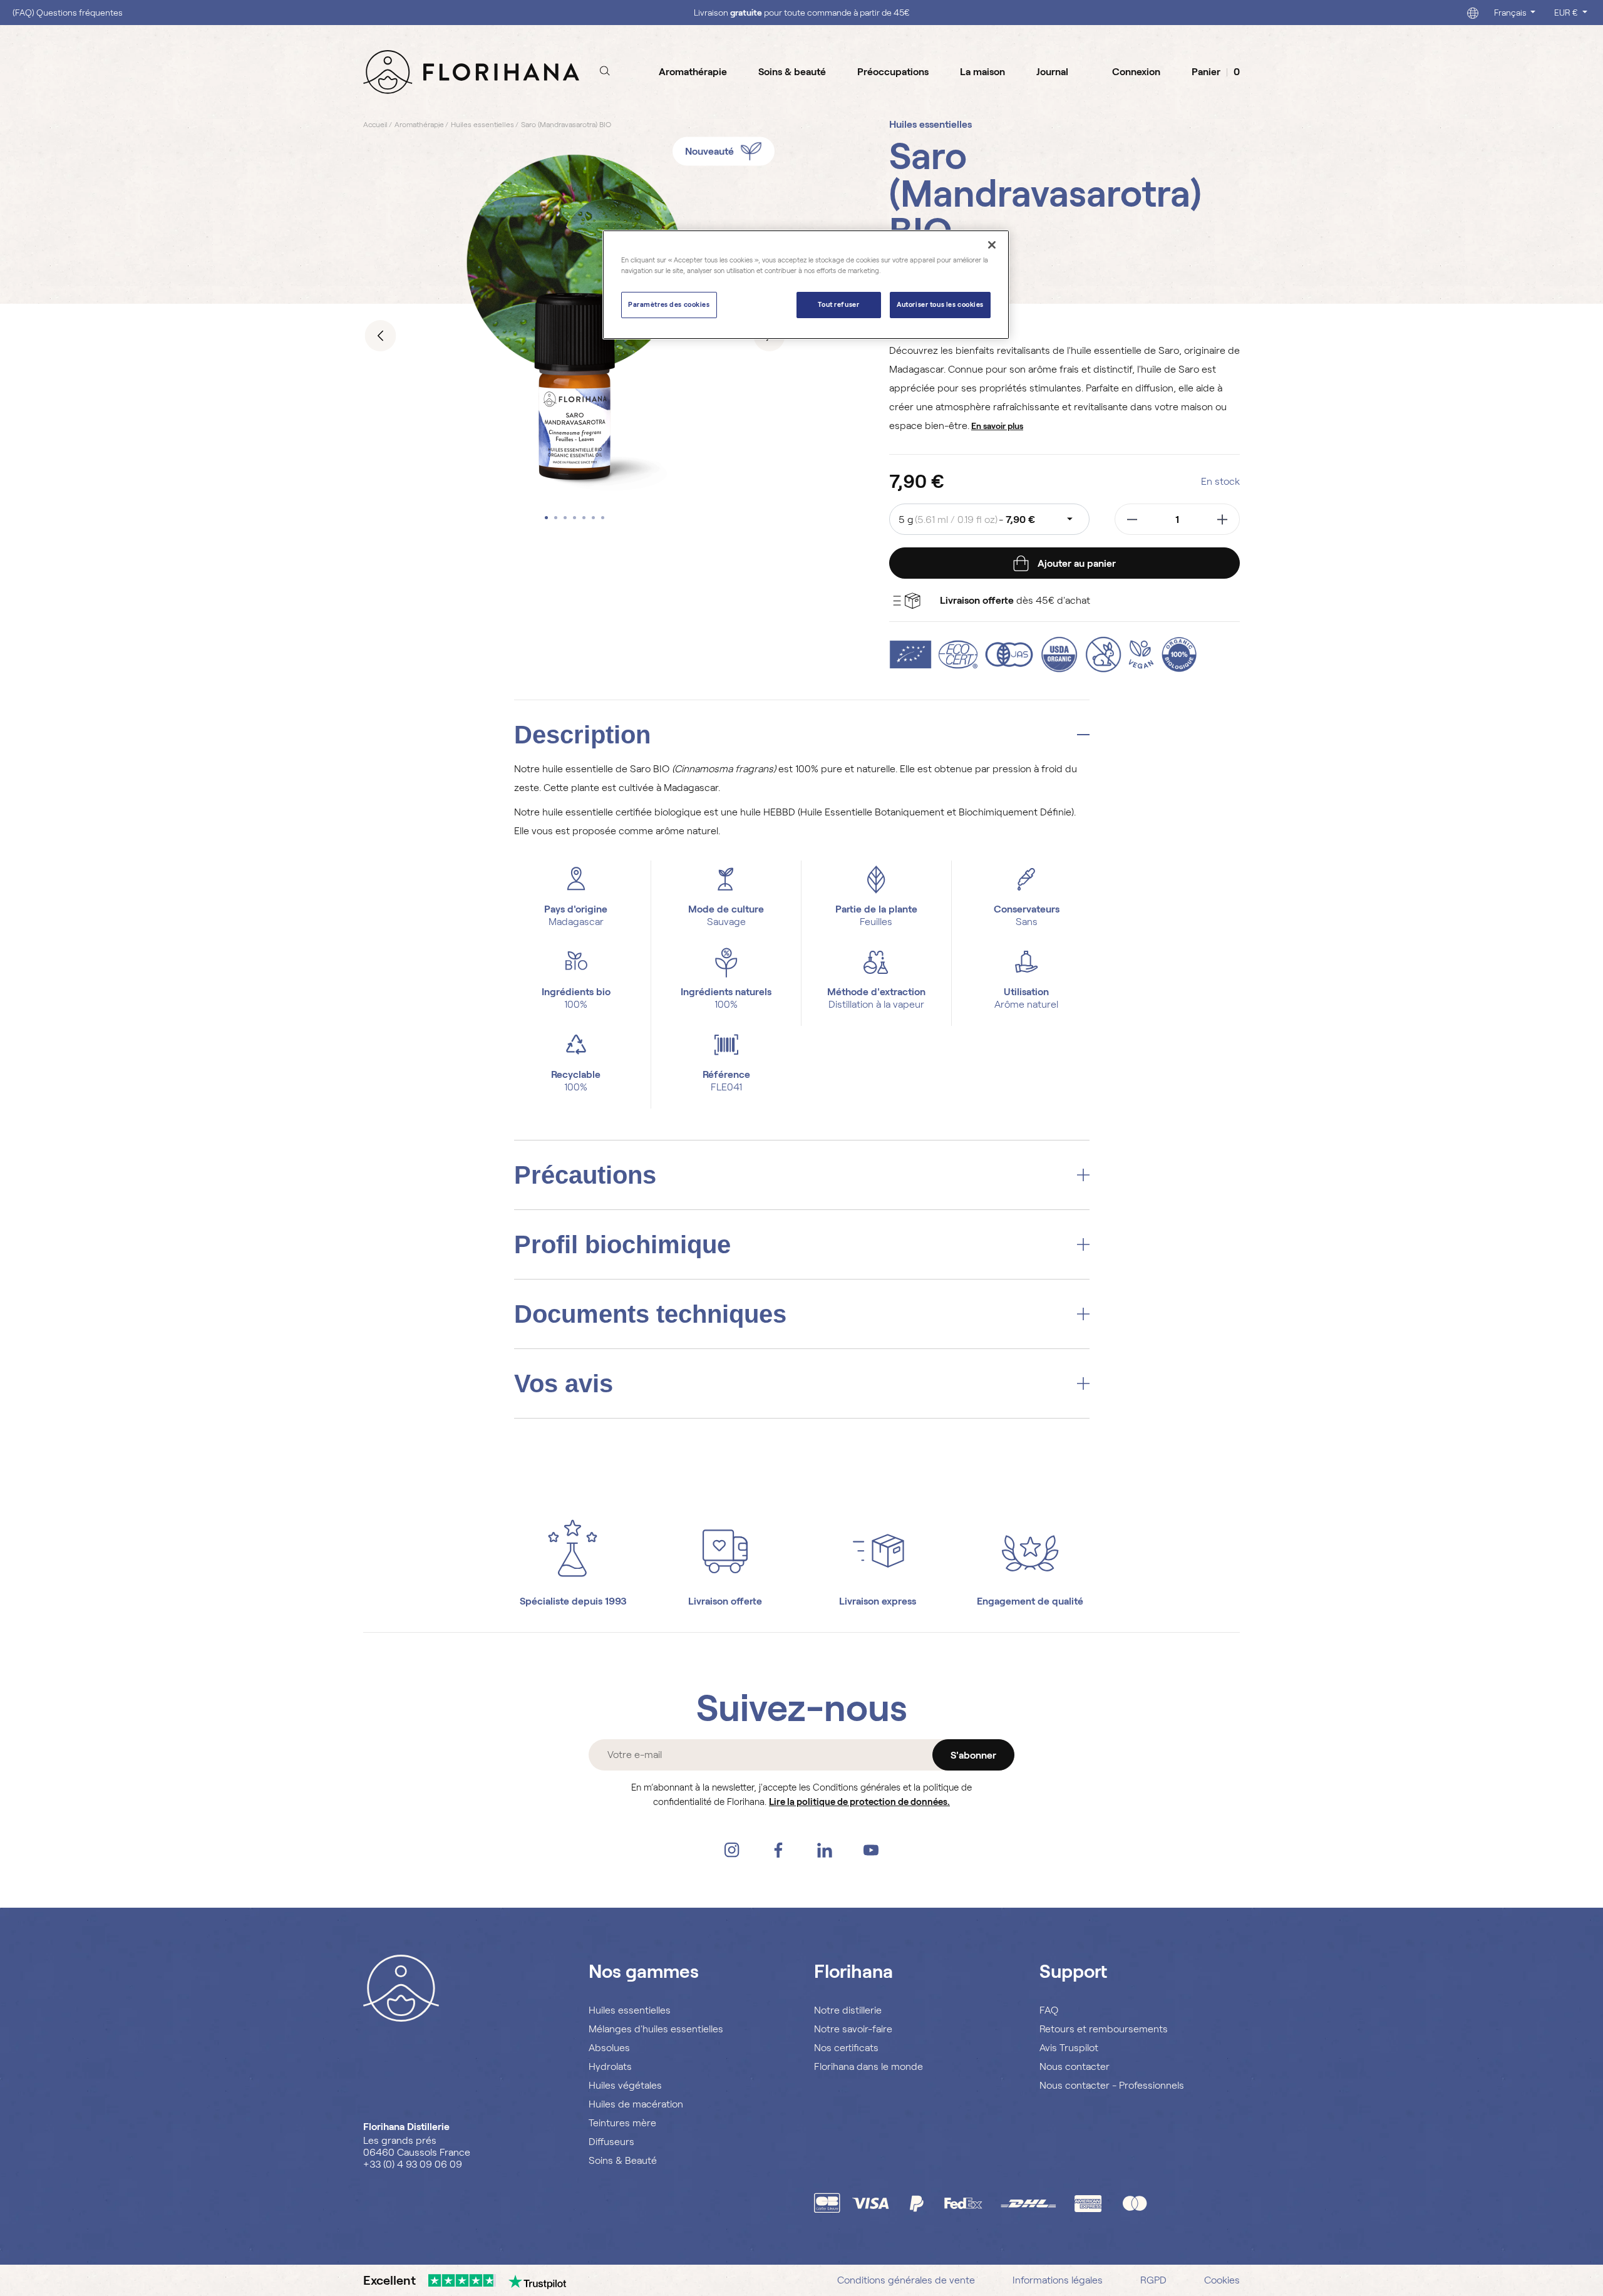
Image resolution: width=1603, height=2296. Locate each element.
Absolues (609, 2048)
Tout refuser (838, 304)
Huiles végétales (625, 2085)
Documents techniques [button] (650, 1314)
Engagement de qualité (1030, 1601)
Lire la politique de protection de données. (859, 1802)
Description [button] (582, 735)
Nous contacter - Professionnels (1112, 2085)
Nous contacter (1075, 2066)
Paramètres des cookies (669, 304)
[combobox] (989, 519)
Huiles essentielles (630, 2010)
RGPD (1153, 2280)
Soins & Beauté (623, 2160)
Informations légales (1058, 2280)
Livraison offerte (725, 1601)
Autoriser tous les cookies (940, 304)
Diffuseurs (611, 2142)
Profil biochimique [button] (622, 1244)
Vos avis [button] (564, 1383)
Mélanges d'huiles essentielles (656, 2029)
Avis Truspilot (1069, 2048)
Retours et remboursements (1104, 2029)
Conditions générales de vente (906, 2280)
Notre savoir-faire (853, 2029)
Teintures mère (622, 2123)
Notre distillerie (848, 2010)
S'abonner (973, 1755)
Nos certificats (846, 2048)
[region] (806, 285)
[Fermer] (992, 245)
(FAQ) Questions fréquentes (68, 13)
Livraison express (878, 1601)
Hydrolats (610, 2066)
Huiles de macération (636, 2104)
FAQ (1049, 2010)
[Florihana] (471, 71)
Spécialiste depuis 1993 (573, 1601)
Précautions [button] (585, 1175)
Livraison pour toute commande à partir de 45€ (802, 13)
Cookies (1222, 2280)
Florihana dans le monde (869, 2066)
